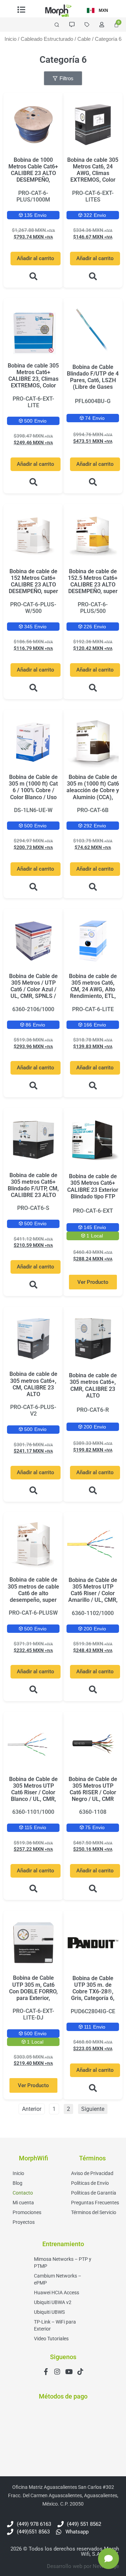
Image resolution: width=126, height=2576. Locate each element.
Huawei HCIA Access (57, 2293)
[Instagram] (57, 2372)
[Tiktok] (80, 2372)
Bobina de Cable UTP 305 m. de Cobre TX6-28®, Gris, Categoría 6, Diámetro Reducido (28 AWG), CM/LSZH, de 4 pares (93, 2002)
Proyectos (24, 2222)
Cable (84, 39)
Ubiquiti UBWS (49, 2312)
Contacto (23, 2193)
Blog (17, 2183)
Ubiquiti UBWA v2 (53, 2302)
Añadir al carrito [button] (36, 258)
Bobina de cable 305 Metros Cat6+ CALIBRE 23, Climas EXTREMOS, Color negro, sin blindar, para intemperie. (33, 382)
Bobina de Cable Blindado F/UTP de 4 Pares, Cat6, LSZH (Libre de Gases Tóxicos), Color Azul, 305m (93, 384)
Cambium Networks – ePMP (58, 2279)
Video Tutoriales (51, 2339)
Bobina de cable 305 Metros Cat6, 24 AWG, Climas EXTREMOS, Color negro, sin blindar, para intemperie (93, 177)
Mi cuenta (23, 2203)
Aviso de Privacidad (92, 2173)
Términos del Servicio (94, 2212)
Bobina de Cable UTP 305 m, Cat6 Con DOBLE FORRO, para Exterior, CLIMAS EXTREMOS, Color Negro (33, 1995)
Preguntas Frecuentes (95, 2203)
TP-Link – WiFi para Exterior (55, 2325)
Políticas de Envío (90, 2183)
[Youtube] (69, 2372)
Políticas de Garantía (94, 2193)
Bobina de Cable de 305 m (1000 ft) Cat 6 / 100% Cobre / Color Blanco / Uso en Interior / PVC (33, 790)
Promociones (27, 2212)
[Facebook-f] (46, 2372)
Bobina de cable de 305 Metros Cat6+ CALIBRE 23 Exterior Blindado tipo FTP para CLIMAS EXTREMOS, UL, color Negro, (93, 1196)
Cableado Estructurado (47, 39)
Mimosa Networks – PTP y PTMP (63, 2263)
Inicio (10, 39)
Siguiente (93, 2109)
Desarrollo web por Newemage (83, 2566)
